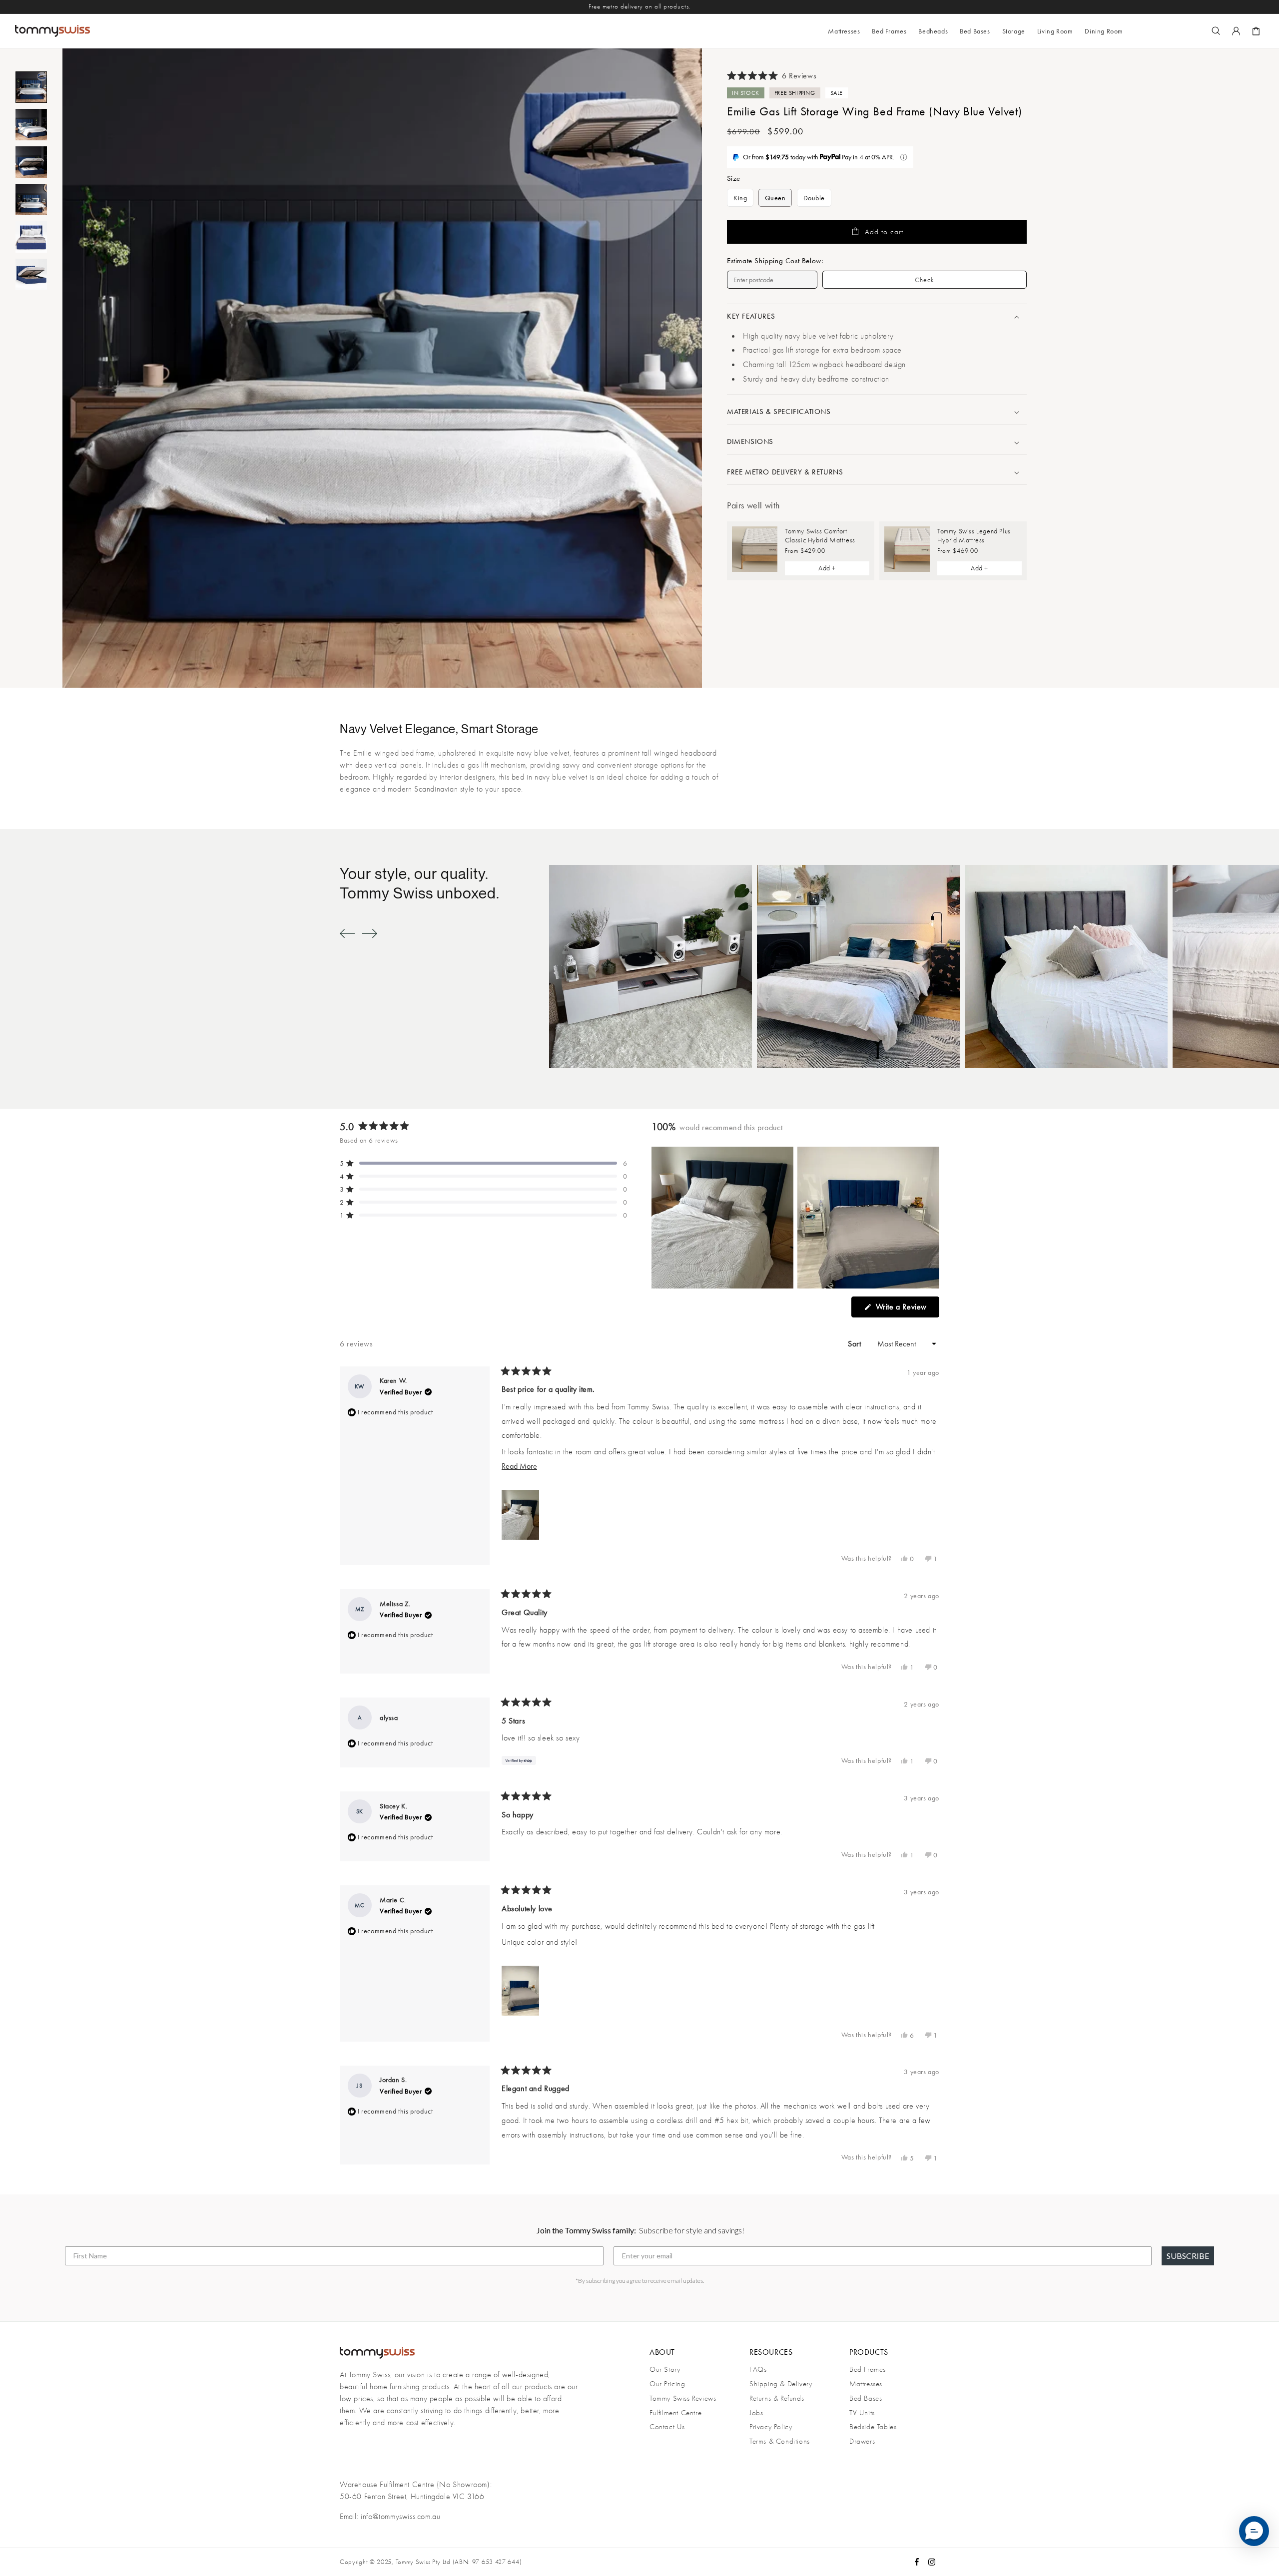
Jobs (756, 2413)
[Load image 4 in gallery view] (31, 200)
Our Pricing (667, 2384)
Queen (775, 198)
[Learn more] (904, 157)
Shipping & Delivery (781, 2384)
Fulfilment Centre (675, 2413)
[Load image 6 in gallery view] (31, 274)
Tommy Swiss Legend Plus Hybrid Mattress (974, 535)
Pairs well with (753, 506)
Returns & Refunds (777, 2398)
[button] (889, 31)
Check (925, 280)
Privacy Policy (771, 2427)
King (743, 200)
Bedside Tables (873, 2427)
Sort (856, 1344)
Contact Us (667, 2427)
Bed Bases (866, 2398)
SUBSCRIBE (1188, 2256)
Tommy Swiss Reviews (683, 2398)
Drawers (862, 2441)
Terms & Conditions (780, 2441)
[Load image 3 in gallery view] (31, 162)
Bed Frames (868, 2369)
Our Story (665, 2369)
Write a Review (906, 1309)
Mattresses (866, 2384)
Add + (827, 568)
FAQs (758, 2369)
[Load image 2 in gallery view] (31, 125)
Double (817, 200)
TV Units (862, 2413)
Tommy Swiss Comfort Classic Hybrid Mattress (820, 535)
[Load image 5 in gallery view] (31, 237)
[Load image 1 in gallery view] (31, 87)
